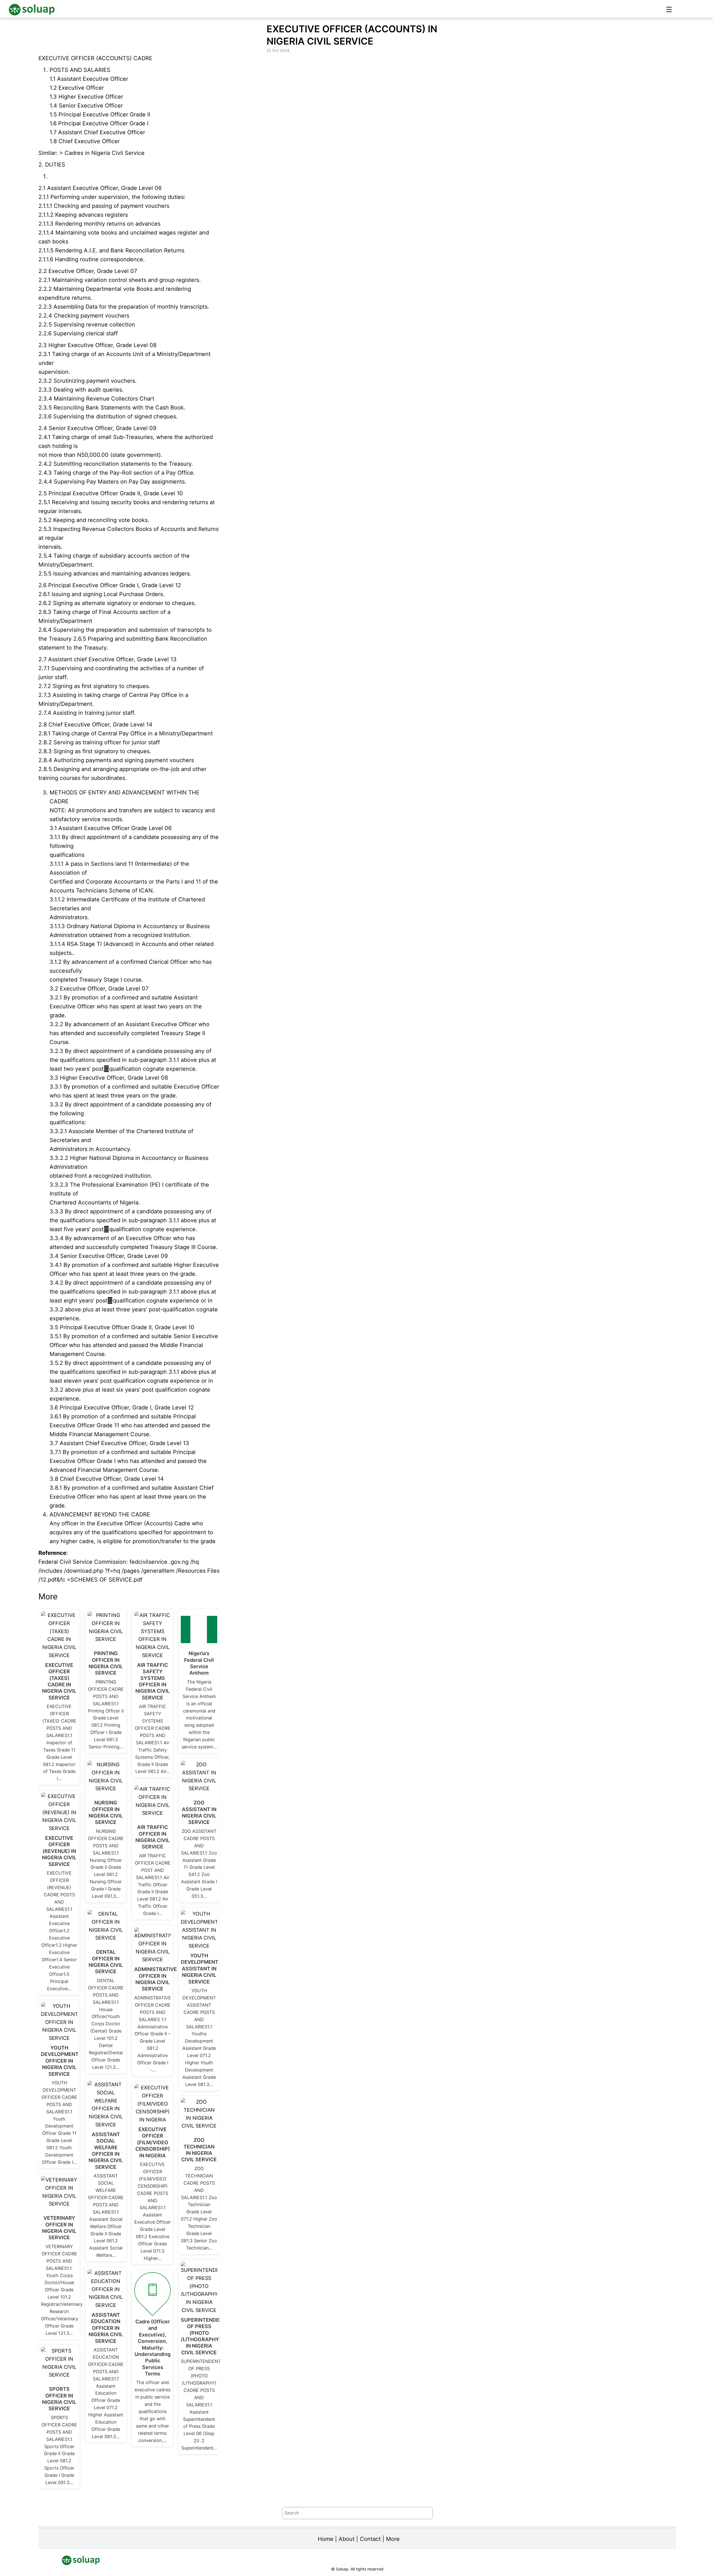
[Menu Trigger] (669, 9)
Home (326, 2539)
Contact (370, 2539)
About (347, 2539)
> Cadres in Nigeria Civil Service (102, 153)
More (393, 2539)
